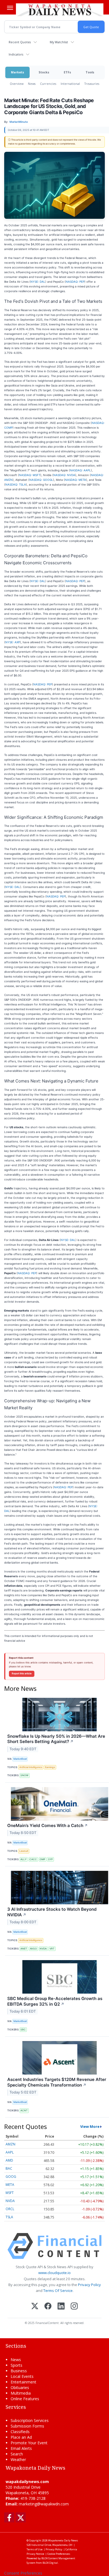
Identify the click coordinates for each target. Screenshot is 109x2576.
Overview (17, 84)
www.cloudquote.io (54, 2273)
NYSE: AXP (13, 642)
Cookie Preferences (59, 2554)
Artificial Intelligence (31, 1767)
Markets (17, 72)
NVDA (43, 1949)
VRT (52, 1949)
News (32, 84)
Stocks (44, 72)
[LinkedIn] (61, 2307)
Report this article (22, 1674)
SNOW (24, 1775)
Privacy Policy (89, 2285)
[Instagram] (74, 2307)
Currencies (48, 84)
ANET (24, 1949)
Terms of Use (35, 2549)
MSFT (10, 2193)
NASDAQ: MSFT (30, 475)
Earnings (50, 1767)
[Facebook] (48, 2307)
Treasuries (92, 84)
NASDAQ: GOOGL (41, 480)
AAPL (10, 2152)
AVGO (33, 1949)
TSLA (9, 2217)
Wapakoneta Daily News (63, 2540)
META (10, 2185)
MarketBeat (20, 1759)
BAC (9, 2168)
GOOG (11, 2177)
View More (90, 2126)
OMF (42, 1859)
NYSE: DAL (38, 282)
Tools (90, 72)
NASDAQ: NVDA (64, 475)
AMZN (10, 2144)
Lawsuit (24, 1851)
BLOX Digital (50, 2563)
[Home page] (60, 9)
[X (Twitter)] (35, 2307)
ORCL (10, 2209)
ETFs (67, 72)
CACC (33, 1859)
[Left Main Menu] (10, 8)
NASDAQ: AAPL (80, 470)
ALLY (23, 1859)
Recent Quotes (20, 42)
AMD (9, 2160)
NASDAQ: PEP (75, 282)
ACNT (24, 2110)
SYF (50, 1859)
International (70, 84)
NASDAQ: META (75, 480)
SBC (23, 2029)
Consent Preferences (23, 2573)
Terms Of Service (58, 2291)
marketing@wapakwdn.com (44, 2504)
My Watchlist (59, 42)
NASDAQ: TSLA (16, 484)
